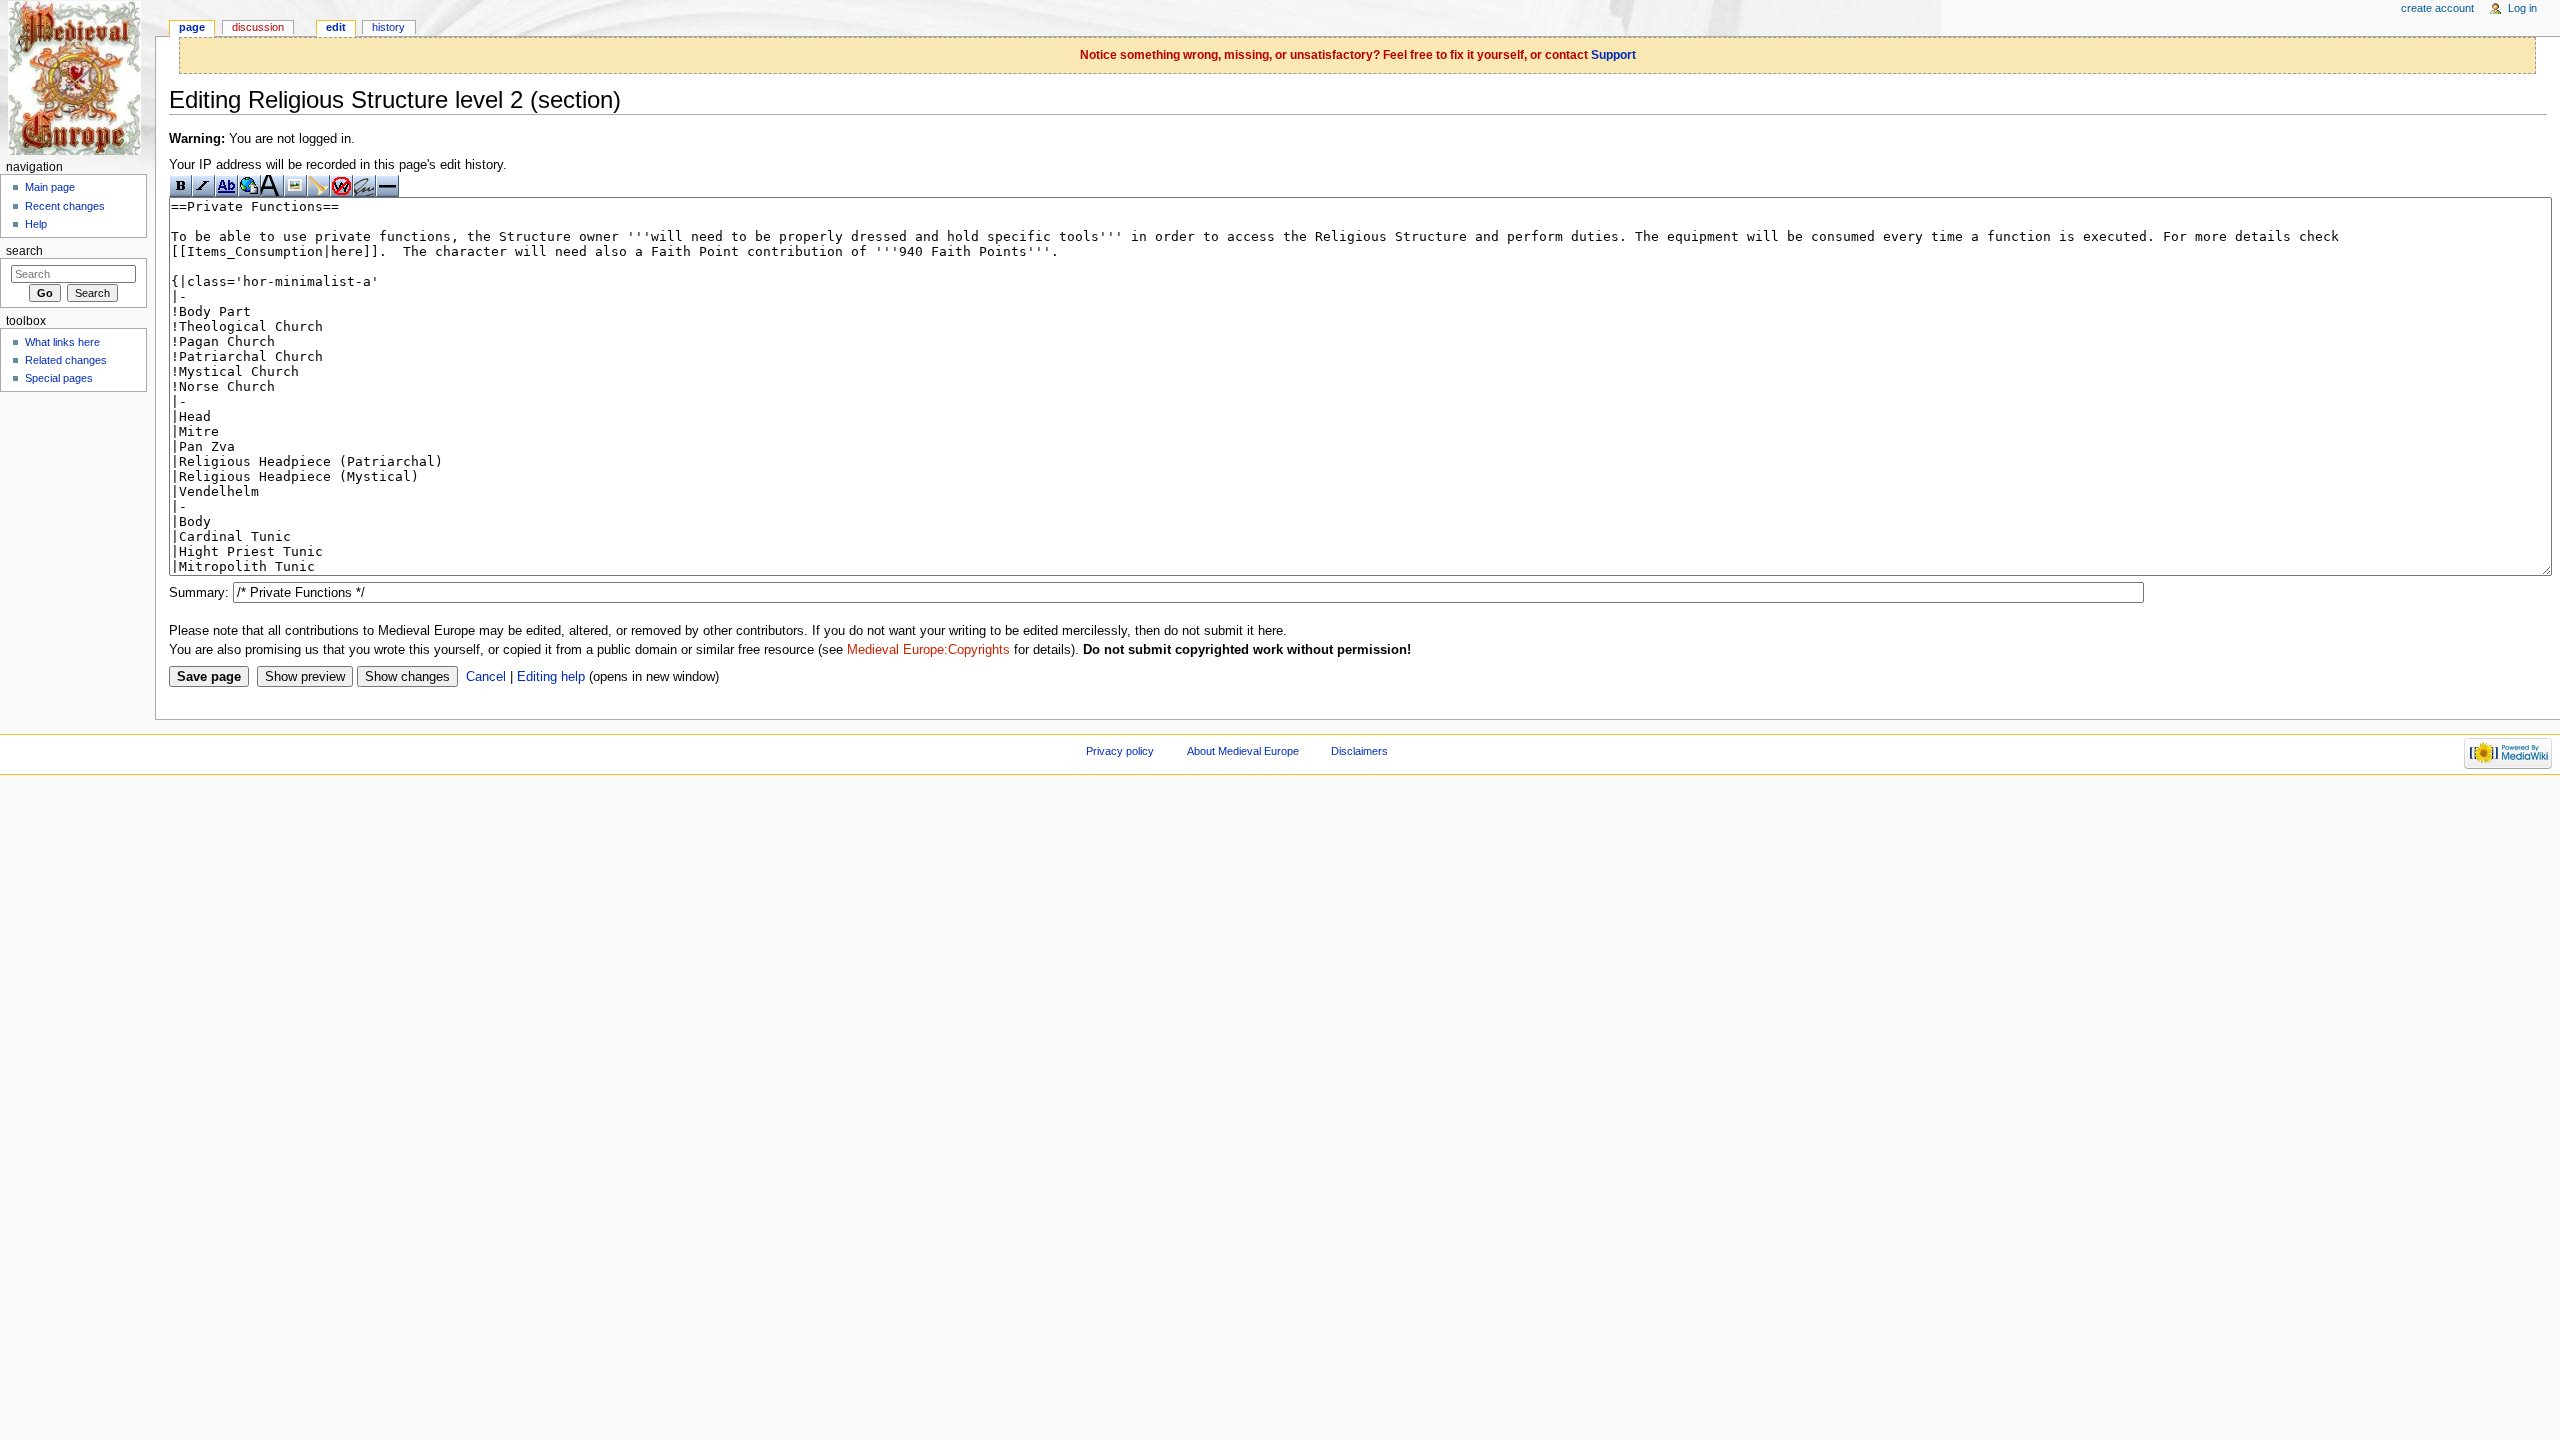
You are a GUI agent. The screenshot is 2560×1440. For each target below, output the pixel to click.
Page (192, 27)
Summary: (199, 593)
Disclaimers (1359, 751)
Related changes (66, 360)
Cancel (486, 677)
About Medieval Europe (1243, 751)
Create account (2437, 8)
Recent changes (65, 206)
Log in (2522, 8)
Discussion (258, 27)
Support (1613, 55)
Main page (50, 187)
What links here (62, 342)
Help (36, 224)
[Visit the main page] (77, 77)
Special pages (59, 378)
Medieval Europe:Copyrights (928, 650)
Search (24, 251)
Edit (336, 27)
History (388, 27)
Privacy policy (1120, 751)
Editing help (551, 677)
